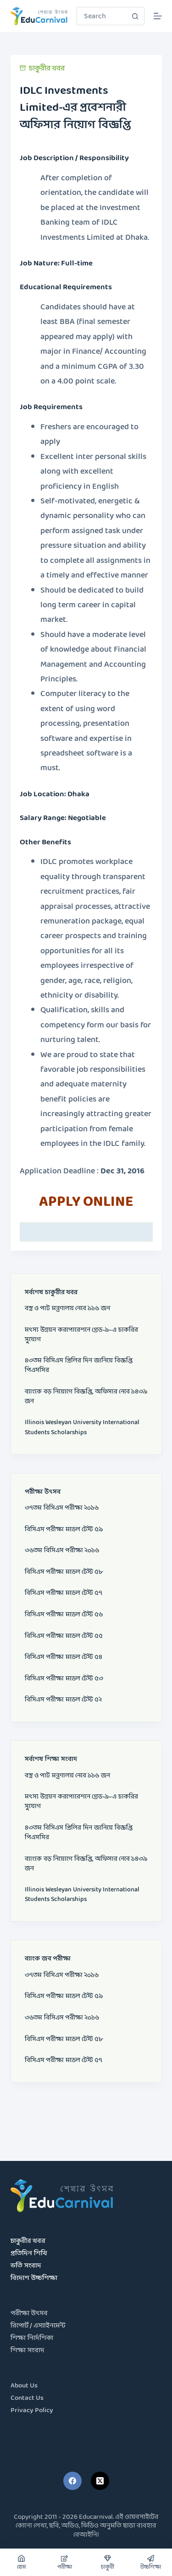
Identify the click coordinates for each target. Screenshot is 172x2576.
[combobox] (102, 16)
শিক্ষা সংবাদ (28, 2351)
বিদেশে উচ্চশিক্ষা (34, 2278)
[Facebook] (72, 2481)
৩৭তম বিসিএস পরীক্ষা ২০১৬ (62, 1508)
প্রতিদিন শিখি (29, 2254)
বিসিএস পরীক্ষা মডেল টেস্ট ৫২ (63, 1700)
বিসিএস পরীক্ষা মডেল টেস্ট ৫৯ (64, 1530)
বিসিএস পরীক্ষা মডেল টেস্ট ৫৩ (64, 1679)
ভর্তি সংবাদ (26, 2266)
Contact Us (27, 2398)
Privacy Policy (32, 2411)
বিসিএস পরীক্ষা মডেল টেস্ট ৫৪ (64, 1657)
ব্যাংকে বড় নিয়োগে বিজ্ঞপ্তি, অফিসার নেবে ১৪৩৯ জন (86, 1397)
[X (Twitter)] (100, 2481)
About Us (24, 2386)
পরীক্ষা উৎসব (29, 2314)
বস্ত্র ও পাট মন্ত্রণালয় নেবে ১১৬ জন (67, 1309)
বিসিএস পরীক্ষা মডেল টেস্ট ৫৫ (64, 1636)
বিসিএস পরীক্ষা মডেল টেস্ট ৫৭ (64, 1593)
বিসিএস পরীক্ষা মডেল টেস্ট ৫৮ (64, 1572)
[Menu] (158, 16)
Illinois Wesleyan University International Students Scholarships (82, 1427)
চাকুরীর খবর (47, 68)
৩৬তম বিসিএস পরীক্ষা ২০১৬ (62, 1551)
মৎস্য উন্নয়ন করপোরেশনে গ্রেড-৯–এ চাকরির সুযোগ (81, 1335)
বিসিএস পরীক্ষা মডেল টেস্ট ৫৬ (64, 1615)
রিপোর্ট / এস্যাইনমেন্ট (38, 2326)
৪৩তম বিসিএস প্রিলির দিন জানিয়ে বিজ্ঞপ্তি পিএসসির (79, 1366)
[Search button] (135, 16)
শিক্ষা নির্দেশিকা (32, 2338)
